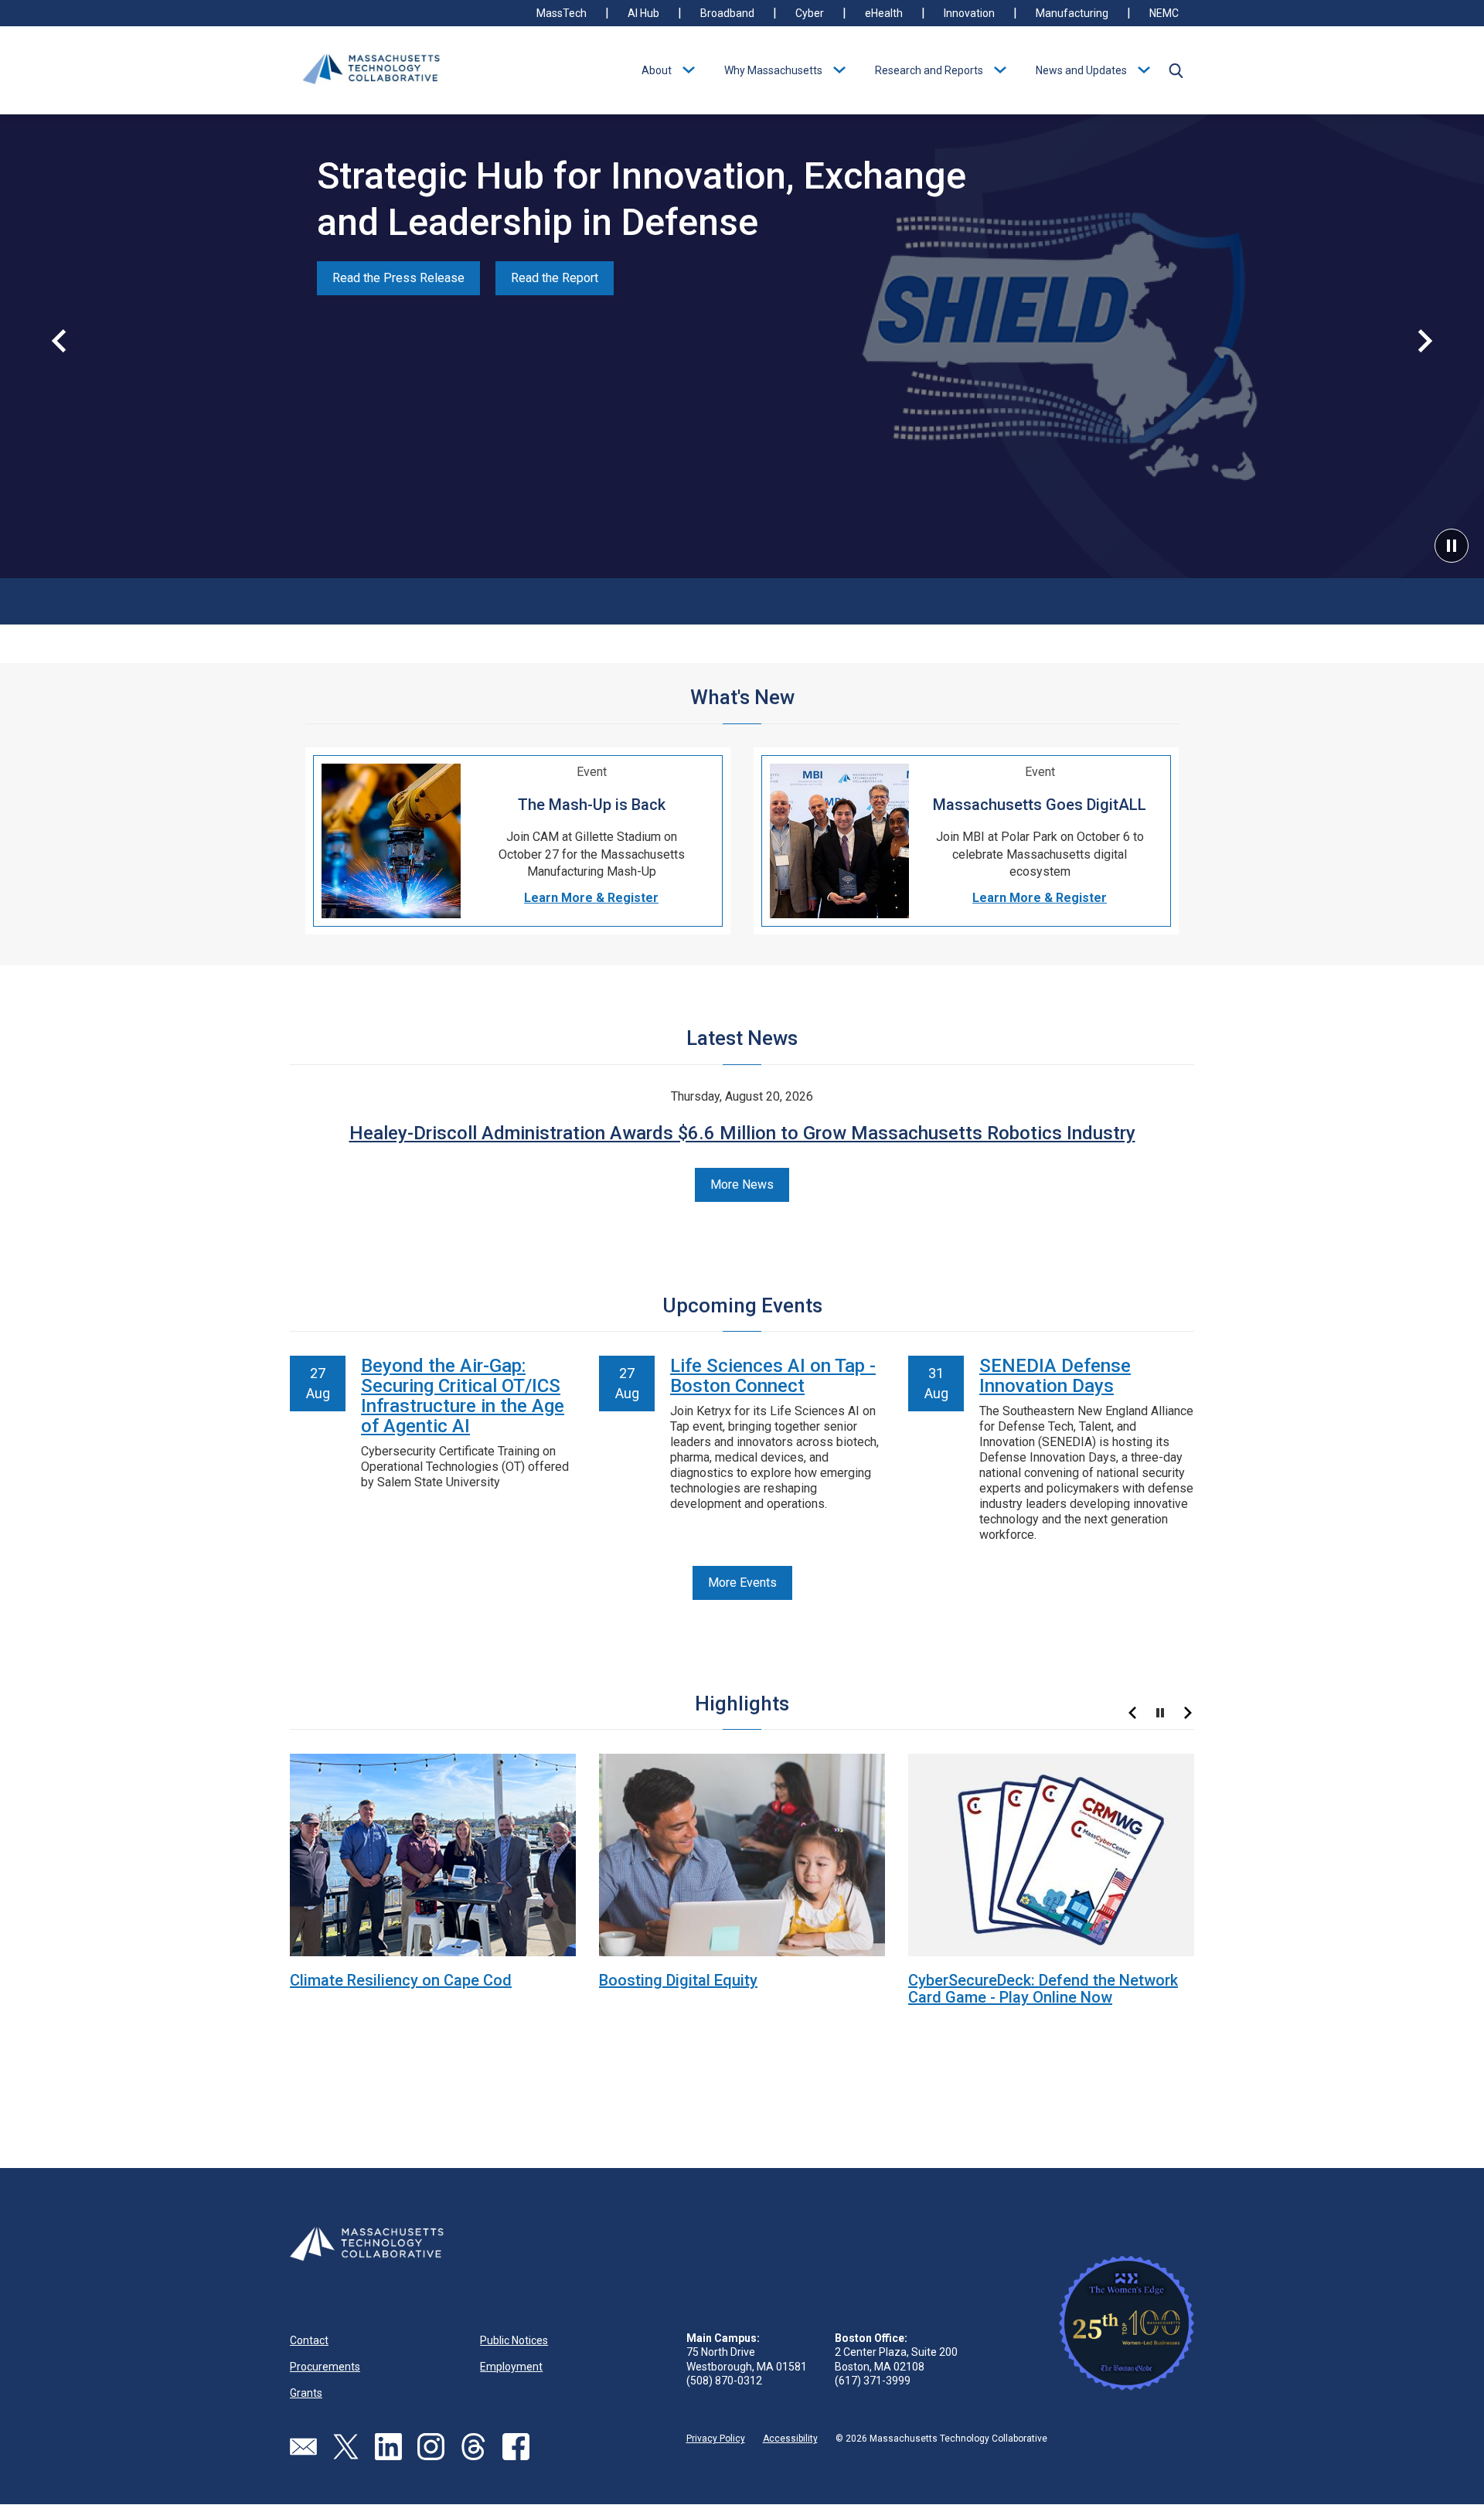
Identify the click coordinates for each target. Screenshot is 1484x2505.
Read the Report (555, 278)
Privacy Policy (716, 2439)
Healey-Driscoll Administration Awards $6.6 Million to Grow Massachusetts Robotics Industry (742, 1133)
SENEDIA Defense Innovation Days (1055, 1376)
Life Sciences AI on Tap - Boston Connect (773, 1376)
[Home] (371, 70)
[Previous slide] (59, 341)
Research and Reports (929, 70)
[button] (1176, 70)
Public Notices (514, 2340)
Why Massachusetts (773, 70)
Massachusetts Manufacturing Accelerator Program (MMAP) (398, 1989)
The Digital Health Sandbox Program (726, 1980)
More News (742, 1184)
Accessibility (790, 2439)
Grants (306, 2393)
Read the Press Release (398, 278)
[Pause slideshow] (1160, 1713)
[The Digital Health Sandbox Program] (742, 1854)
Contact (309, 2340)
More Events (742, 1583)
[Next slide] (1425, 341)
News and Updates (1081, 70)
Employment (511, 2367)
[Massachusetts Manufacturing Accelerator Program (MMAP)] (433, 1854)
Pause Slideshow (1452, 546)
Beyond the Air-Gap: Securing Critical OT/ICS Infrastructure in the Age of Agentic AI (463, 1396)
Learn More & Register (591, 898)
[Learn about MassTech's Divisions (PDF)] (1051, 1854)
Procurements (325, 2367)
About (657, 70)
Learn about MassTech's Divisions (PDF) (1048, 1980)
